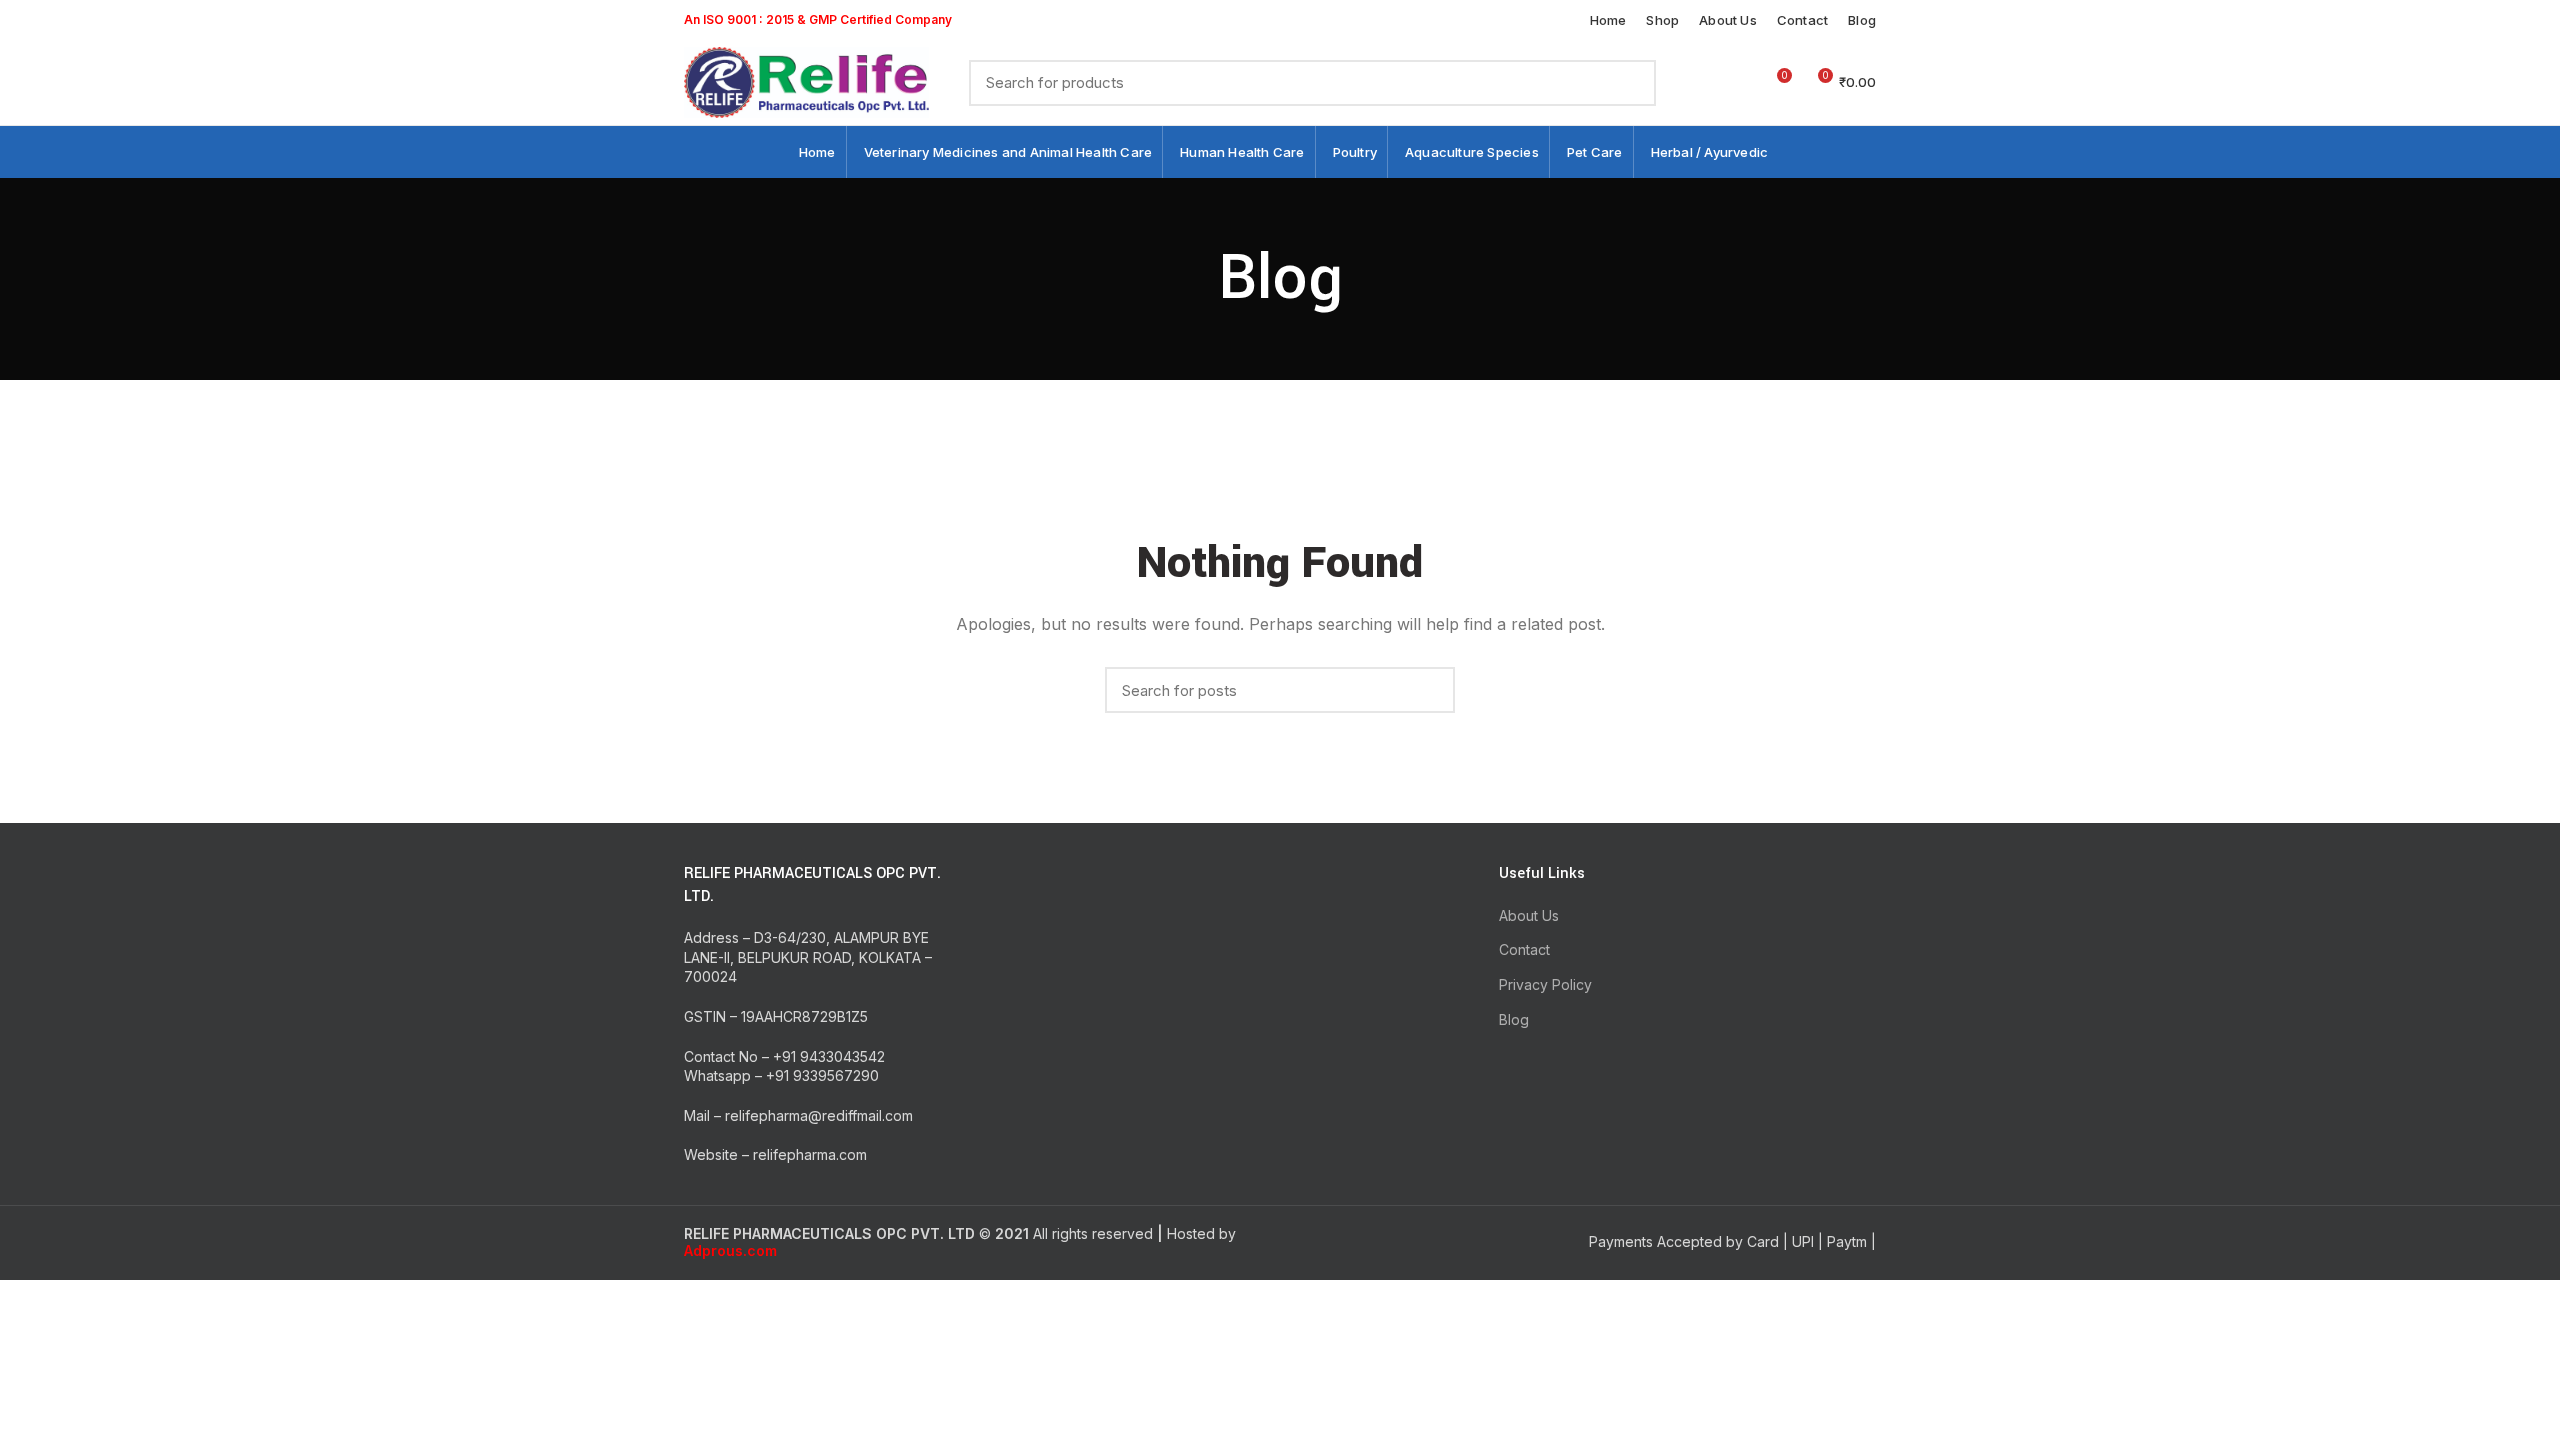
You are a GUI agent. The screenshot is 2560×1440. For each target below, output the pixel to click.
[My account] (1703, 83)
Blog (1514, 1019)
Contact (1524, 949)
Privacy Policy (1545, 984)
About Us (1529, 915)
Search (1629, 83)
